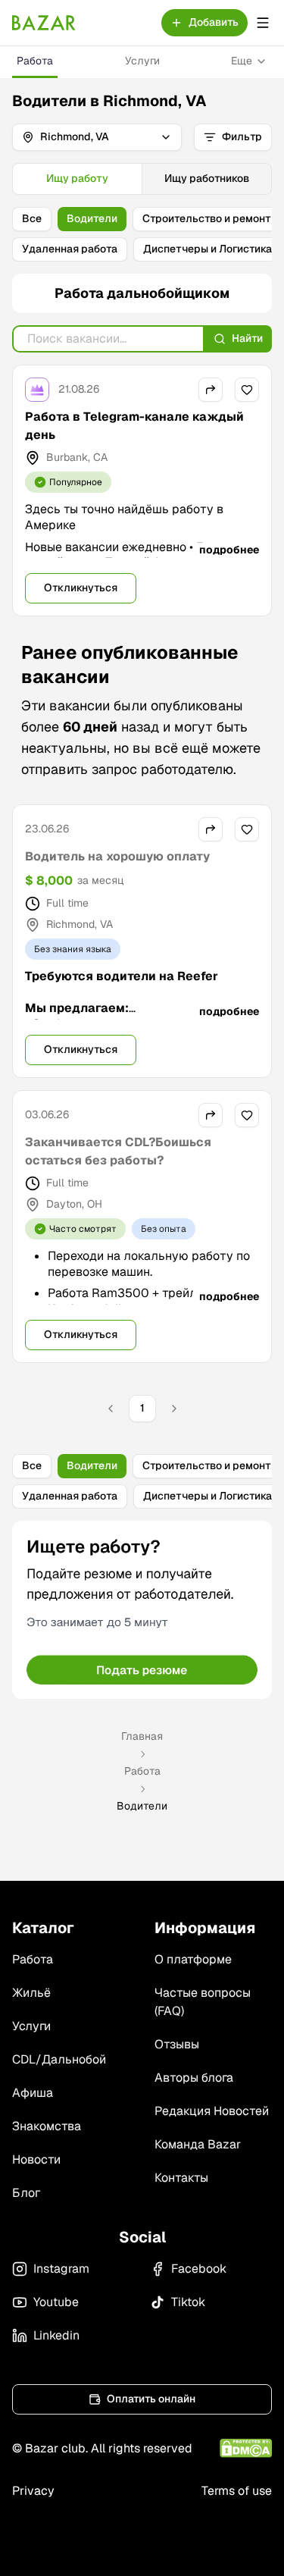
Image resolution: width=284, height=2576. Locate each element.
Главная (142, 1736)
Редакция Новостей (212, 2111)
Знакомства (47, 2126)
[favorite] (247, 390)
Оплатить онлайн (151, 2399)
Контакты (181, 2178)
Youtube (56, 2302)
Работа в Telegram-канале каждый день (134, 426)
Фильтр (242, 136)
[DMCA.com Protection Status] (246, 2448)
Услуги (142, 61)
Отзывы (177, 2044)
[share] (211, 390)
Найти (247, 338)
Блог (26, 2193)
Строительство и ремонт (207, 218)
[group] (142, 179)
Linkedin (56, 2335)
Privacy (33, 2491)
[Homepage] (44, 23)
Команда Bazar (198, 2144)
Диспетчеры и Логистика (208, 249)
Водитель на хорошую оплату (117, 856)
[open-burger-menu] (263, 23)
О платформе (193, 1959)
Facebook (199, 2269)
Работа (35, 61)
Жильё (31, 1993)
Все (32, 218)
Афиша (33, 2093)
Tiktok (188, 2302)
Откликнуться (81, 588)
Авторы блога (194, 2078)
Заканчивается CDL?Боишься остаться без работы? (118, 1151)
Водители (92, 218)
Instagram (61, 2269)
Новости (36, 2159)
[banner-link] (142, 1610)
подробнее (229, 550)
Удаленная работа (70, 249)
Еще (242, 61)
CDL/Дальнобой (59, 2059)
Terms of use (237, 2491)
